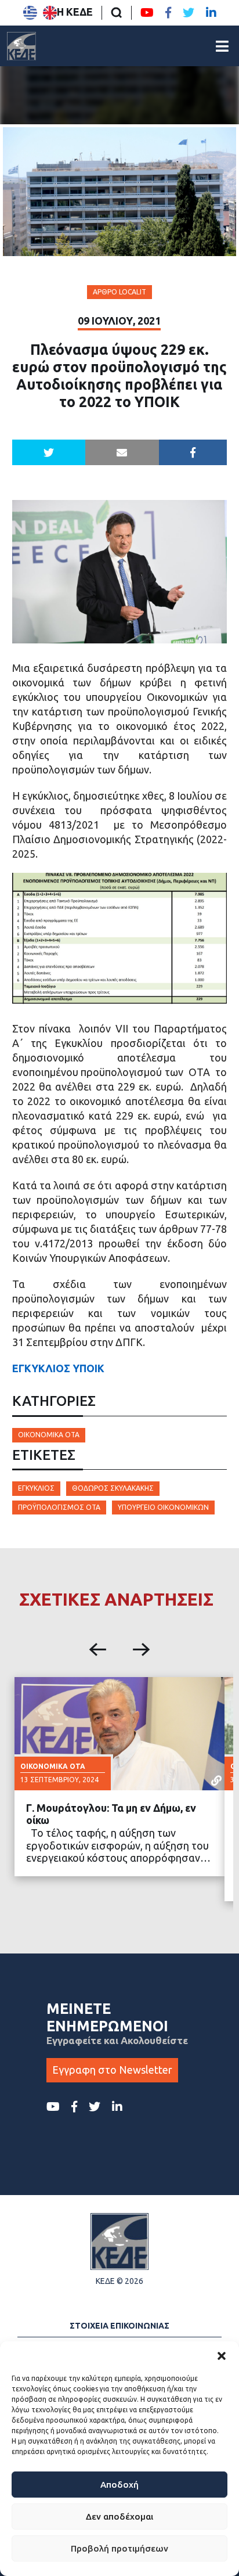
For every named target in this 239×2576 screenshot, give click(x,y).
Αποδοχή (119, 2485)
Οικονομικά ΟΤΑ (49, 1435)
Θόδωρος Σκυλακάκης (113, 1488)
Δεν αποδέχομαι (119, 2516)
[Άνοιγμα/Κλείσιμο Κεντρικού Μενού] (222, 46)
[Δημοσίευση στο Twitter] (49, 452)
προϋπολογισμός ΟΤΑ (59, 1507)
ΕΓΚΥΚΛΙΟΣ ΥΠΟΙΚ (58, 1368)
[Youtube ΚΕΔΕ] (147, 13)
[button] (222, 2356)
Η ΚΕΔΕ (75, 12)
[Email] (122, 452)
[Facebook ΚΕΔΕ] (168, 13)
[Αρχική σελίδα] (21, 46)
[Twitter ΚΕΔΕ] (189, 13)
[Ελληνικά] (30, 13)
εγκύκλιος (36, 1488)
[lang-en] (50, 13)
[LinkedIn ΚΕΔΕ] (211, 13)
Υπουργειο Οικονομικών (163, 1507)
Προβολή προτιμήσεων (119, 2548)
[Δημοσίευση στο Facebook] (193, 452)
